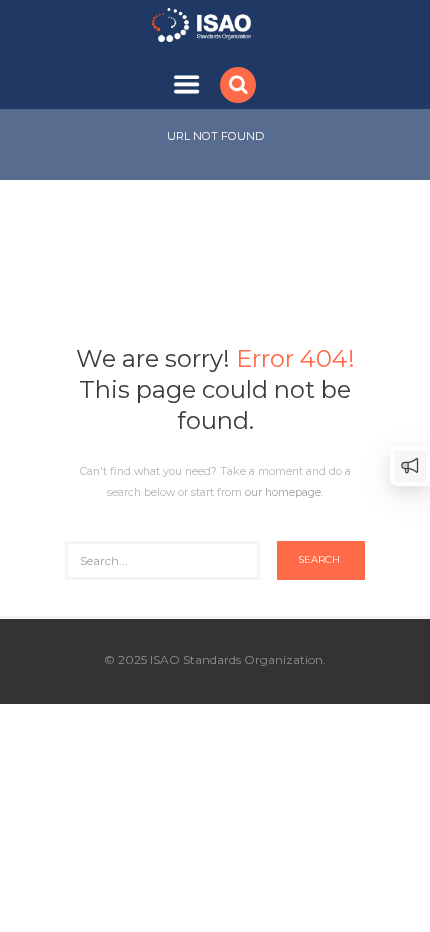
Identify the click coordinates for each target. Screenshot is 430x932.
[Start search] (321, 561)
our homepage (283, 492)
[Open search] (240, 84)
